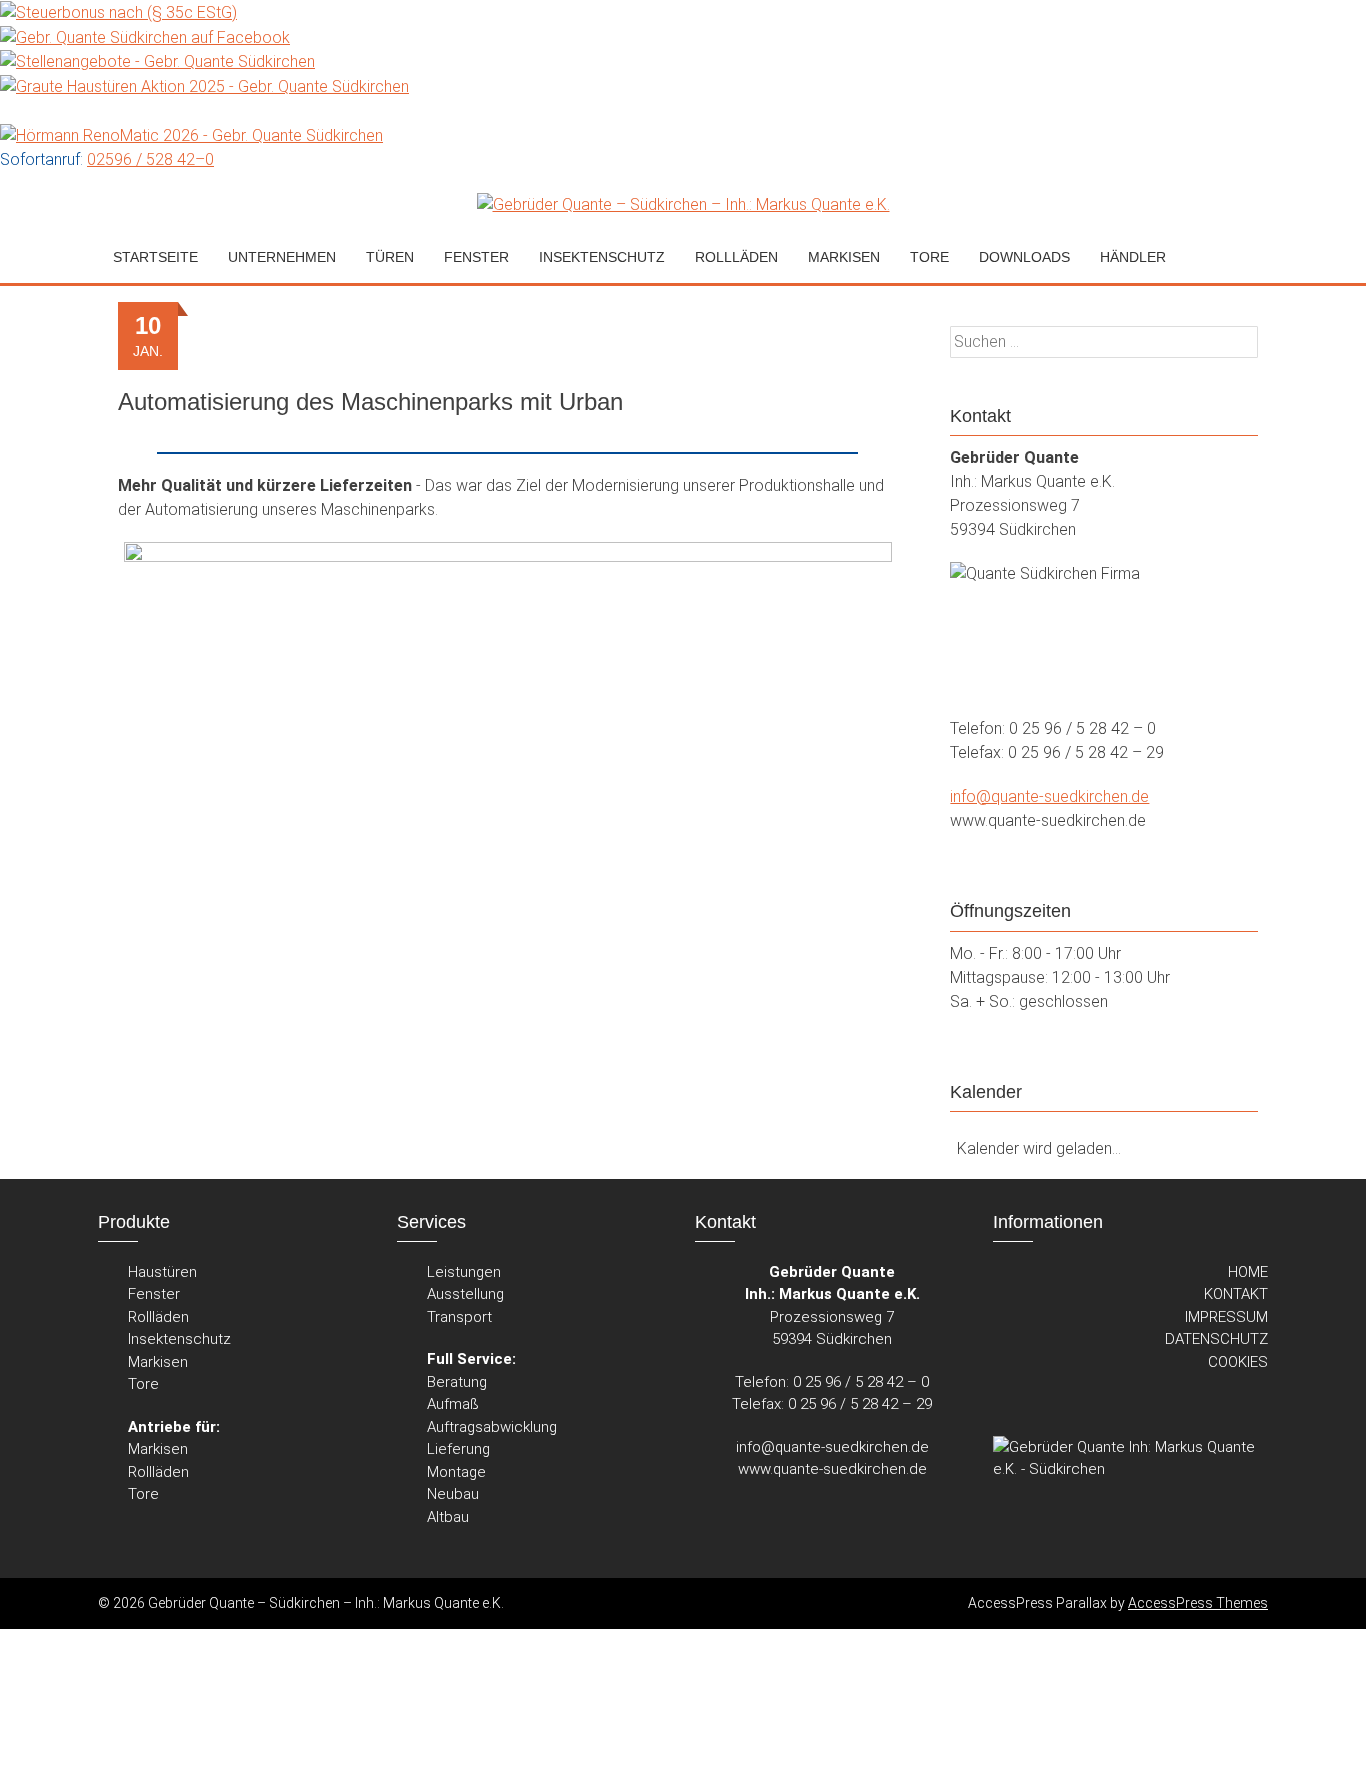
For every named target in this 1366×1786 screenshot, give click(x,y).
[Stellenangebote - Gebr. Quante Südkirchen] (157, 61)
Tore (143, 1384)
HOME (1248, 1272)
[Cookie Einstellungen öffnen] (150, 1773)
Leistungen (464, 1272)
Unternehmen (282, 257)
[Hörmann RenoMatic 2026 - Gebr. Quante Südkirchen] (191, 134)
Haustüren (162, 1272)
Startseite (155, 257)
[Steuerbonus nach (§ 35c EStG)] (118, 11)
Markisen (158, 1362)
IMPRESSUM (1226, 1317)
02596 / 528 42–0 (150, 159)
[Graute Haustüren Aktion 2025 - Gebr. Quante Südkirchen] (204, 85)
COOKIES (1238, 1362)
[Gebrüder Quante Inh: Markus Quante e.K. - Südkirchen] (1130, 1460)
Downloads (1024, 257)
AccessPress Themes (1198, 1603)
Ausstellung (465, 1294)
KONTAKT (1236, 1294)
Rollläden (158, 1317)
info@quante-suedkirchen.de (1049, 796)
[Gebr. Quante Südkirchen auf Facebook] (145, 36)
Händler (1133, 257)
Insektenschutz (602, 257)
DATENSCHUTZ (1216, 1339)
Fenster (154, 1294)
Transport (459, 1317)
